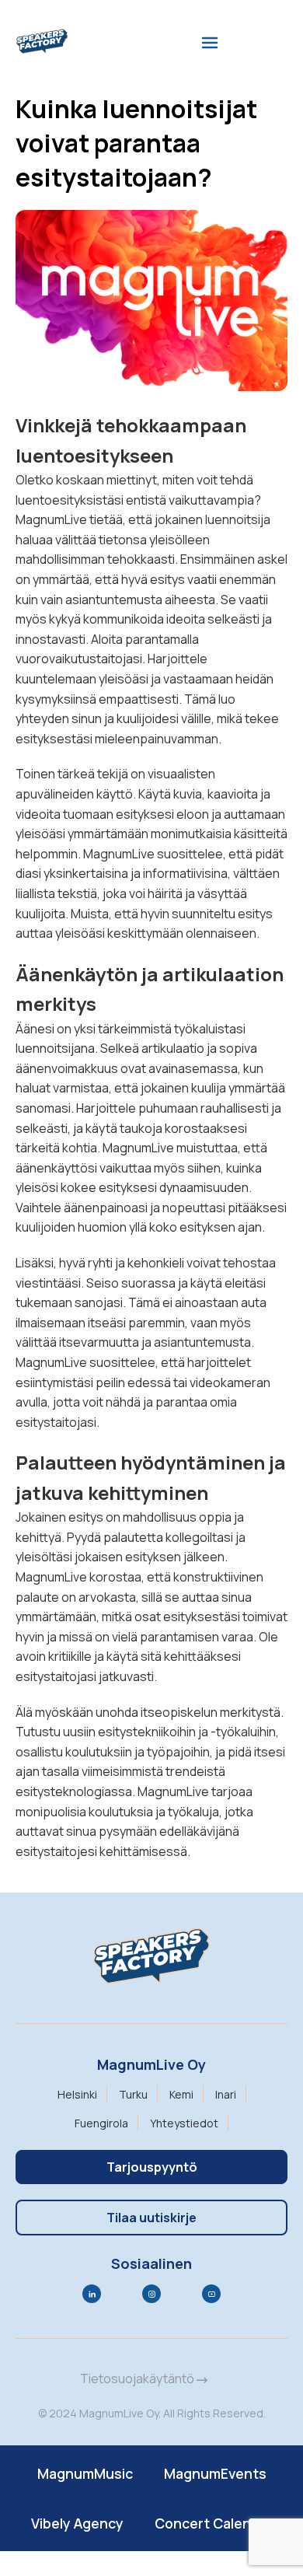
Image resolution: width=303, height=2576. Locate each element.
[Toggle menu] (210, 43)
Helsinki (77, 2094)
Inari (226, 2094)
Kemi (181, 2094)
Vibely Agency (77, 2523)
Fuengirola (101, 2123)
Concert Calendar (214, 2523)
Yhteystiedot (184, 2123)
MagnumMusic (85, 2473)
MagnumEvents (215, 2473)
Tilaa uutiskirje (151, 2218)
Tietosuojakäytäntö (138, 2379)
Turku (133, 2094)
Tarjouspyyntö (152, 2167)
